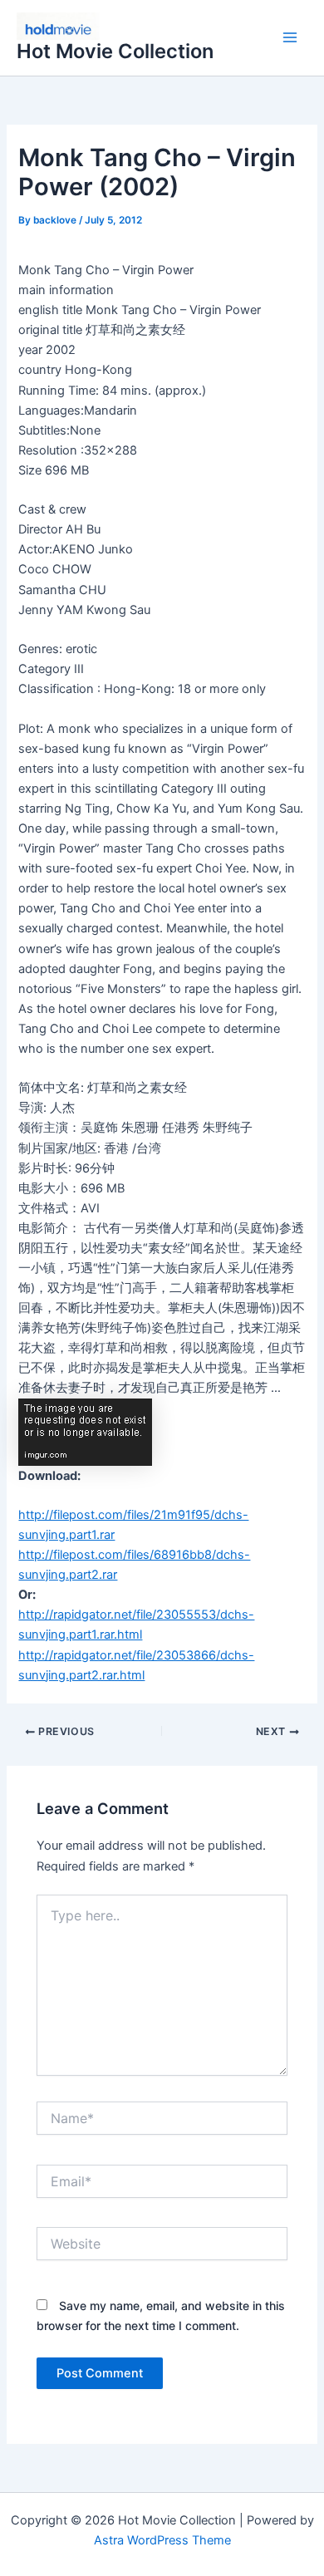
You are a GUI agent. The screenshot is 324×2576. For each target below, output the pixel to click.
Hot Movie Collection (115, 51)
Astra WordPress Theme (162, 2540)
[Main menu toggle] (290, 38)
